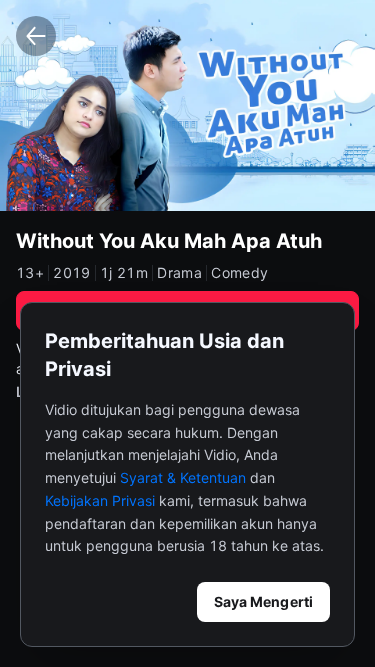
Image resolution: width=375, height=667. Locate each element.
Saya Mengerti (263, 601)
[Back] (36, 36)
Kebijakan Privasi (100, 500)
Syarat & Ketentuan (183, 477)
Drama (179, 273)
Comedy (239, 273)
